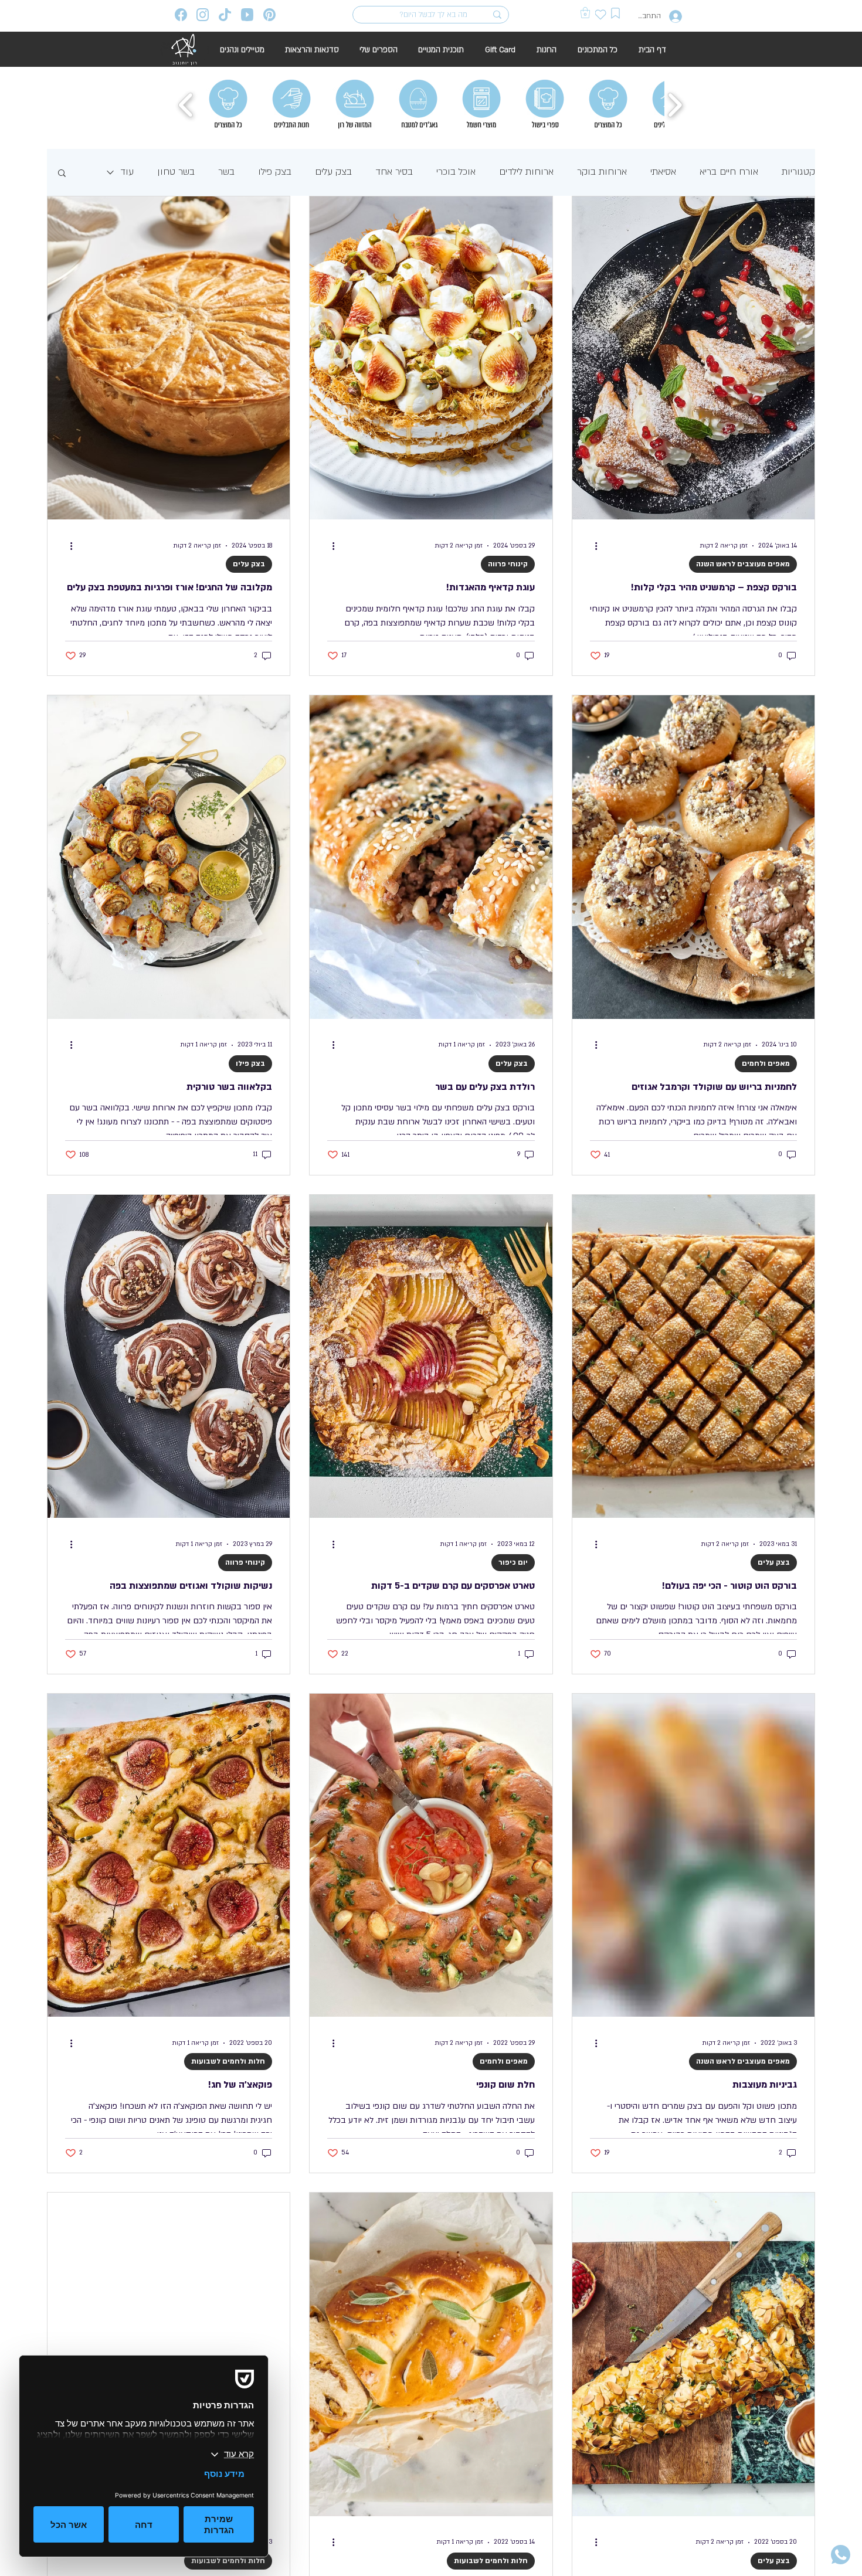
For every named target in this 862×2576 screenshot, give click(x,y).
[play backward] (186, 105)
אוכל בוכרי (456, 172)
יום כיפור (513, 1562)
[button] (585, 13)
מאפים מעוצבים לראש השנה (743, 564)
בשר (226, 172)
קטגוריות (798, 172)
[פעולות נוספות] (592, 546)
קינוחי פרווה (508, 564)
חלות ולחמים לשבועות (228, 2061)
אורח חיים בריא (729, 172)
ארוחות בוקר (602, 172)
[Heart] (601, 14)
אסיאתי (663, 172)
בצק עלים (333, 172)
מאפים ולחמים (766, 1063)
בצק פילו (275, 172)
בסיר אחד (394, 172)
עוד (127, 172)
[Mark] (616, 13)
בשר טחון (176, 172)
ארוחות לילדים (526, 172)
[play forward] (675, 105)
